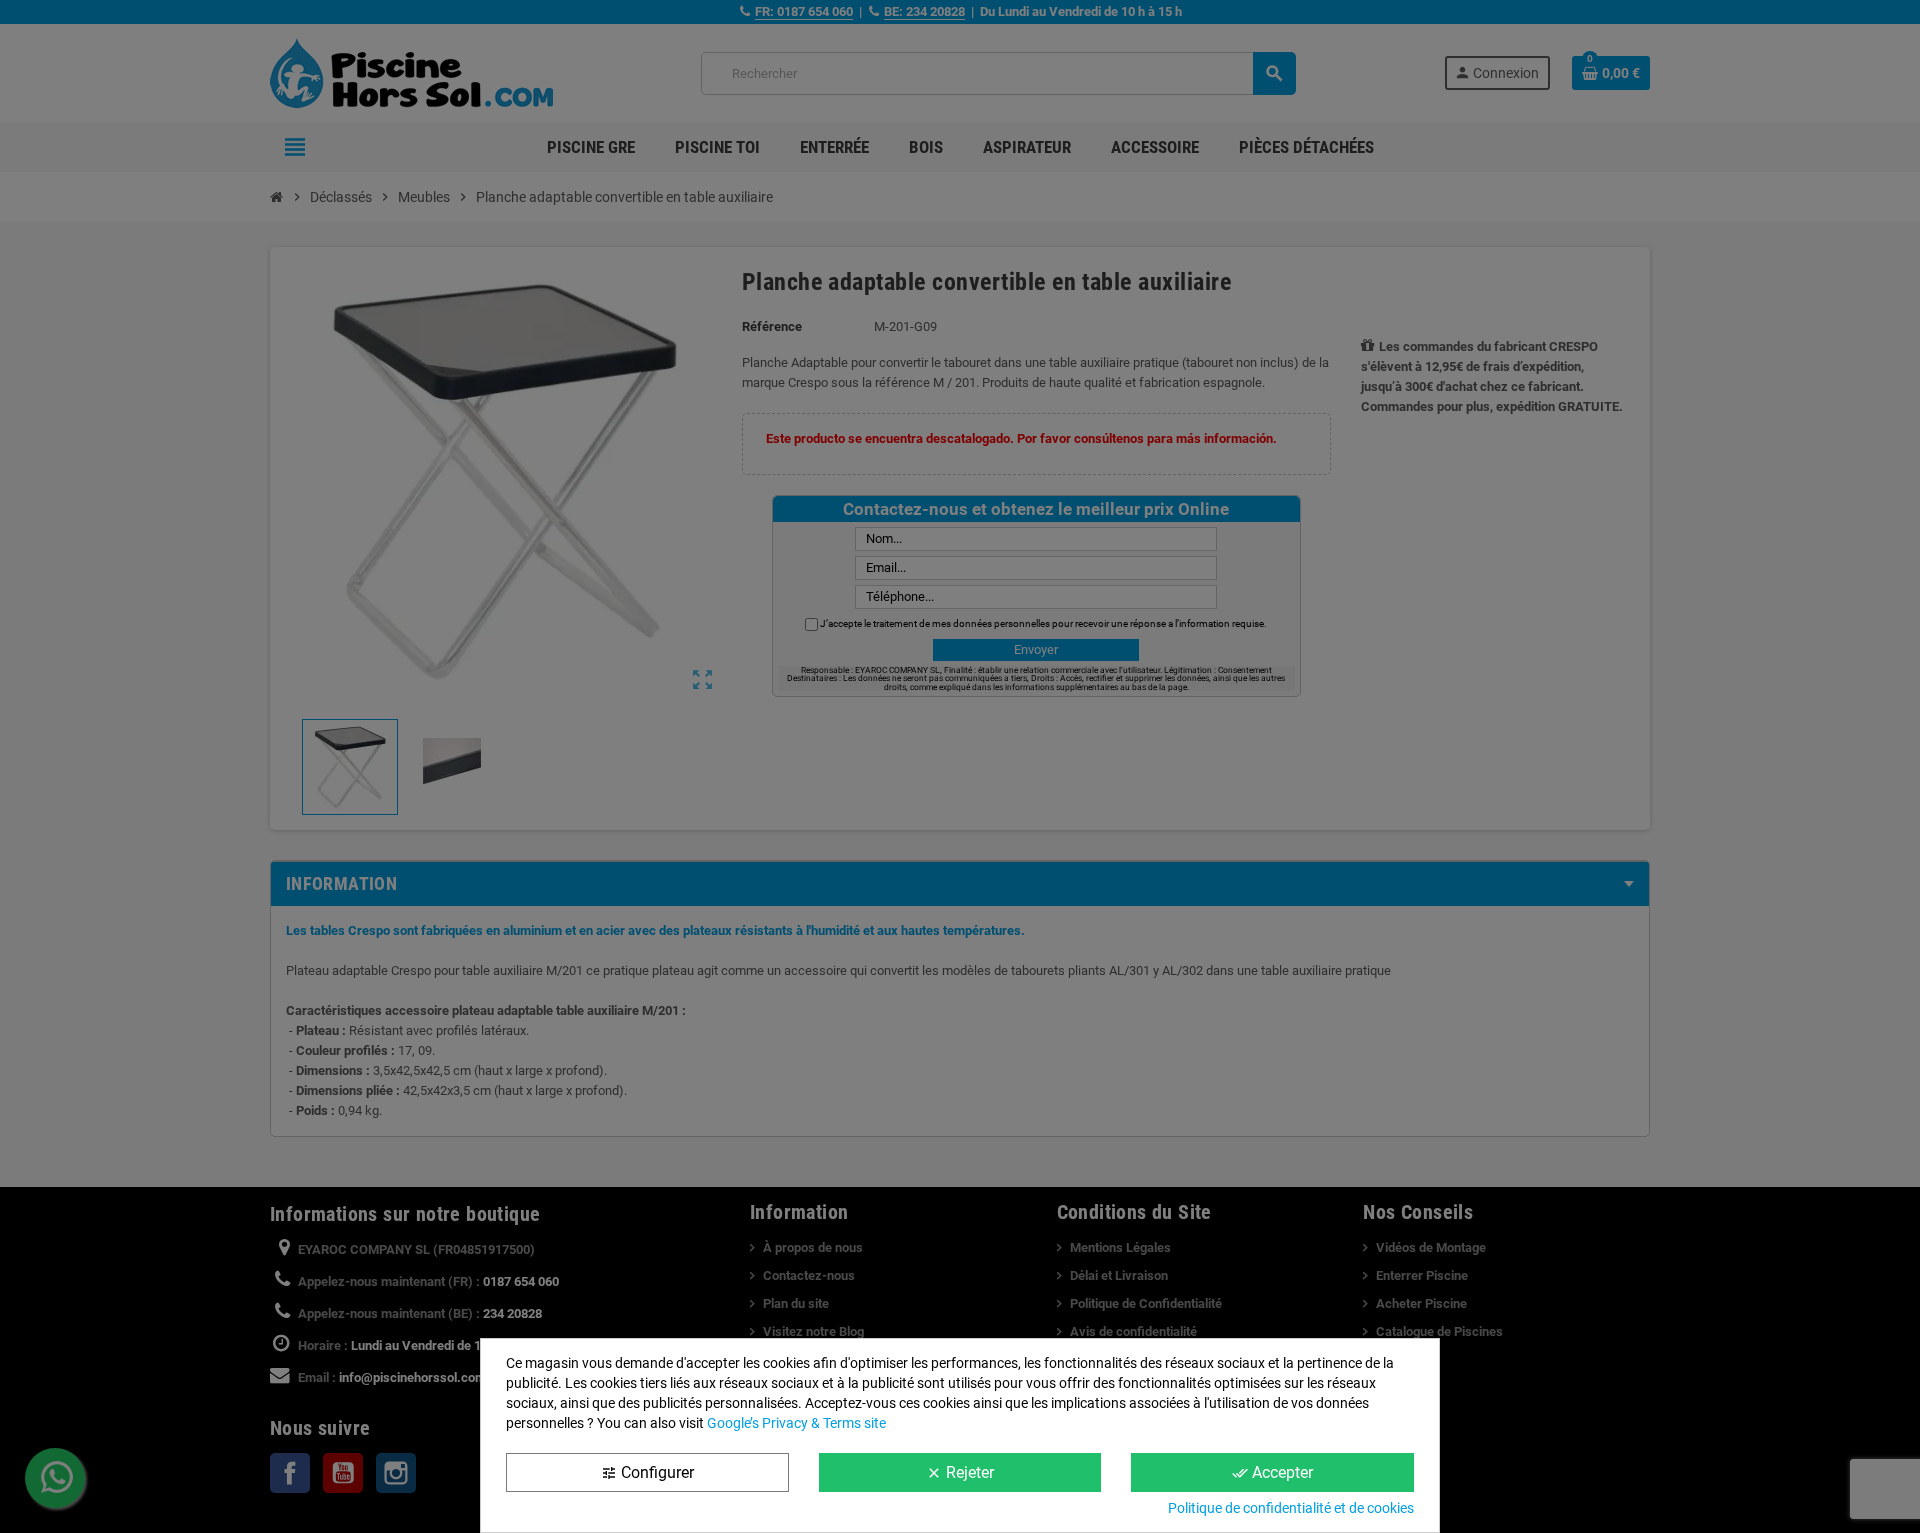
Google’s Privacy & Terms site (796, 1423)
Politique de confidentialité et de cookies (1291, 1508)
